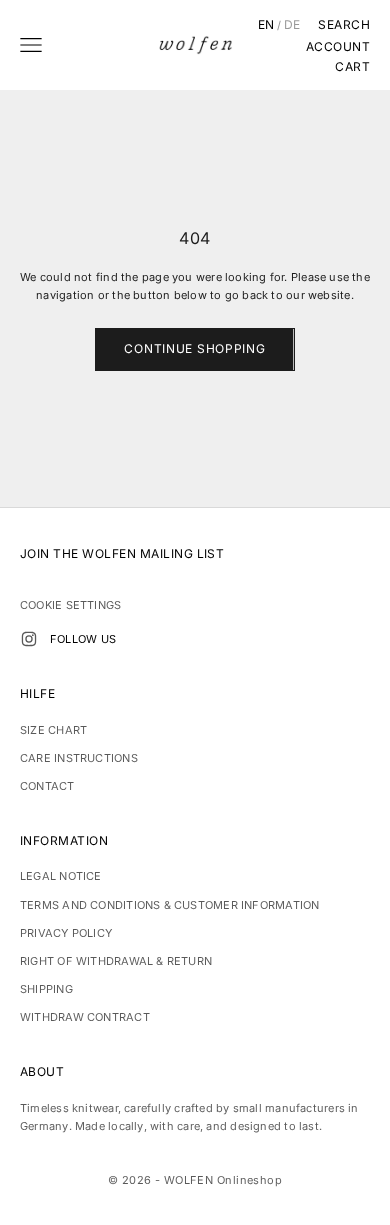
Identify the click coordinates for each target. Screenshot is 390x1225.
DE (292, 25)
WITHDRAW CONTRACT (85, 1017)
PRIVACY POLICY (66, 933)
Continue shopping (194, 348)
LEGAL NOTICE (61, 876)
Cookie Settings (70, 605)
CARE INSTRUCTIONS (79, 758)
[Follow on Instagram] (29, 639)
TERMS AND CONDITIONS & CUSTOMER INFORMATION (169, 905)
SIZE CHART (53, 730)
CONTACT (47, 786)
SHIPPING (46, 989)
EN (266, 25)
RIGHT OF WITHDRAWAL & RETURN (116, 961)
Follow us (83, 639)
